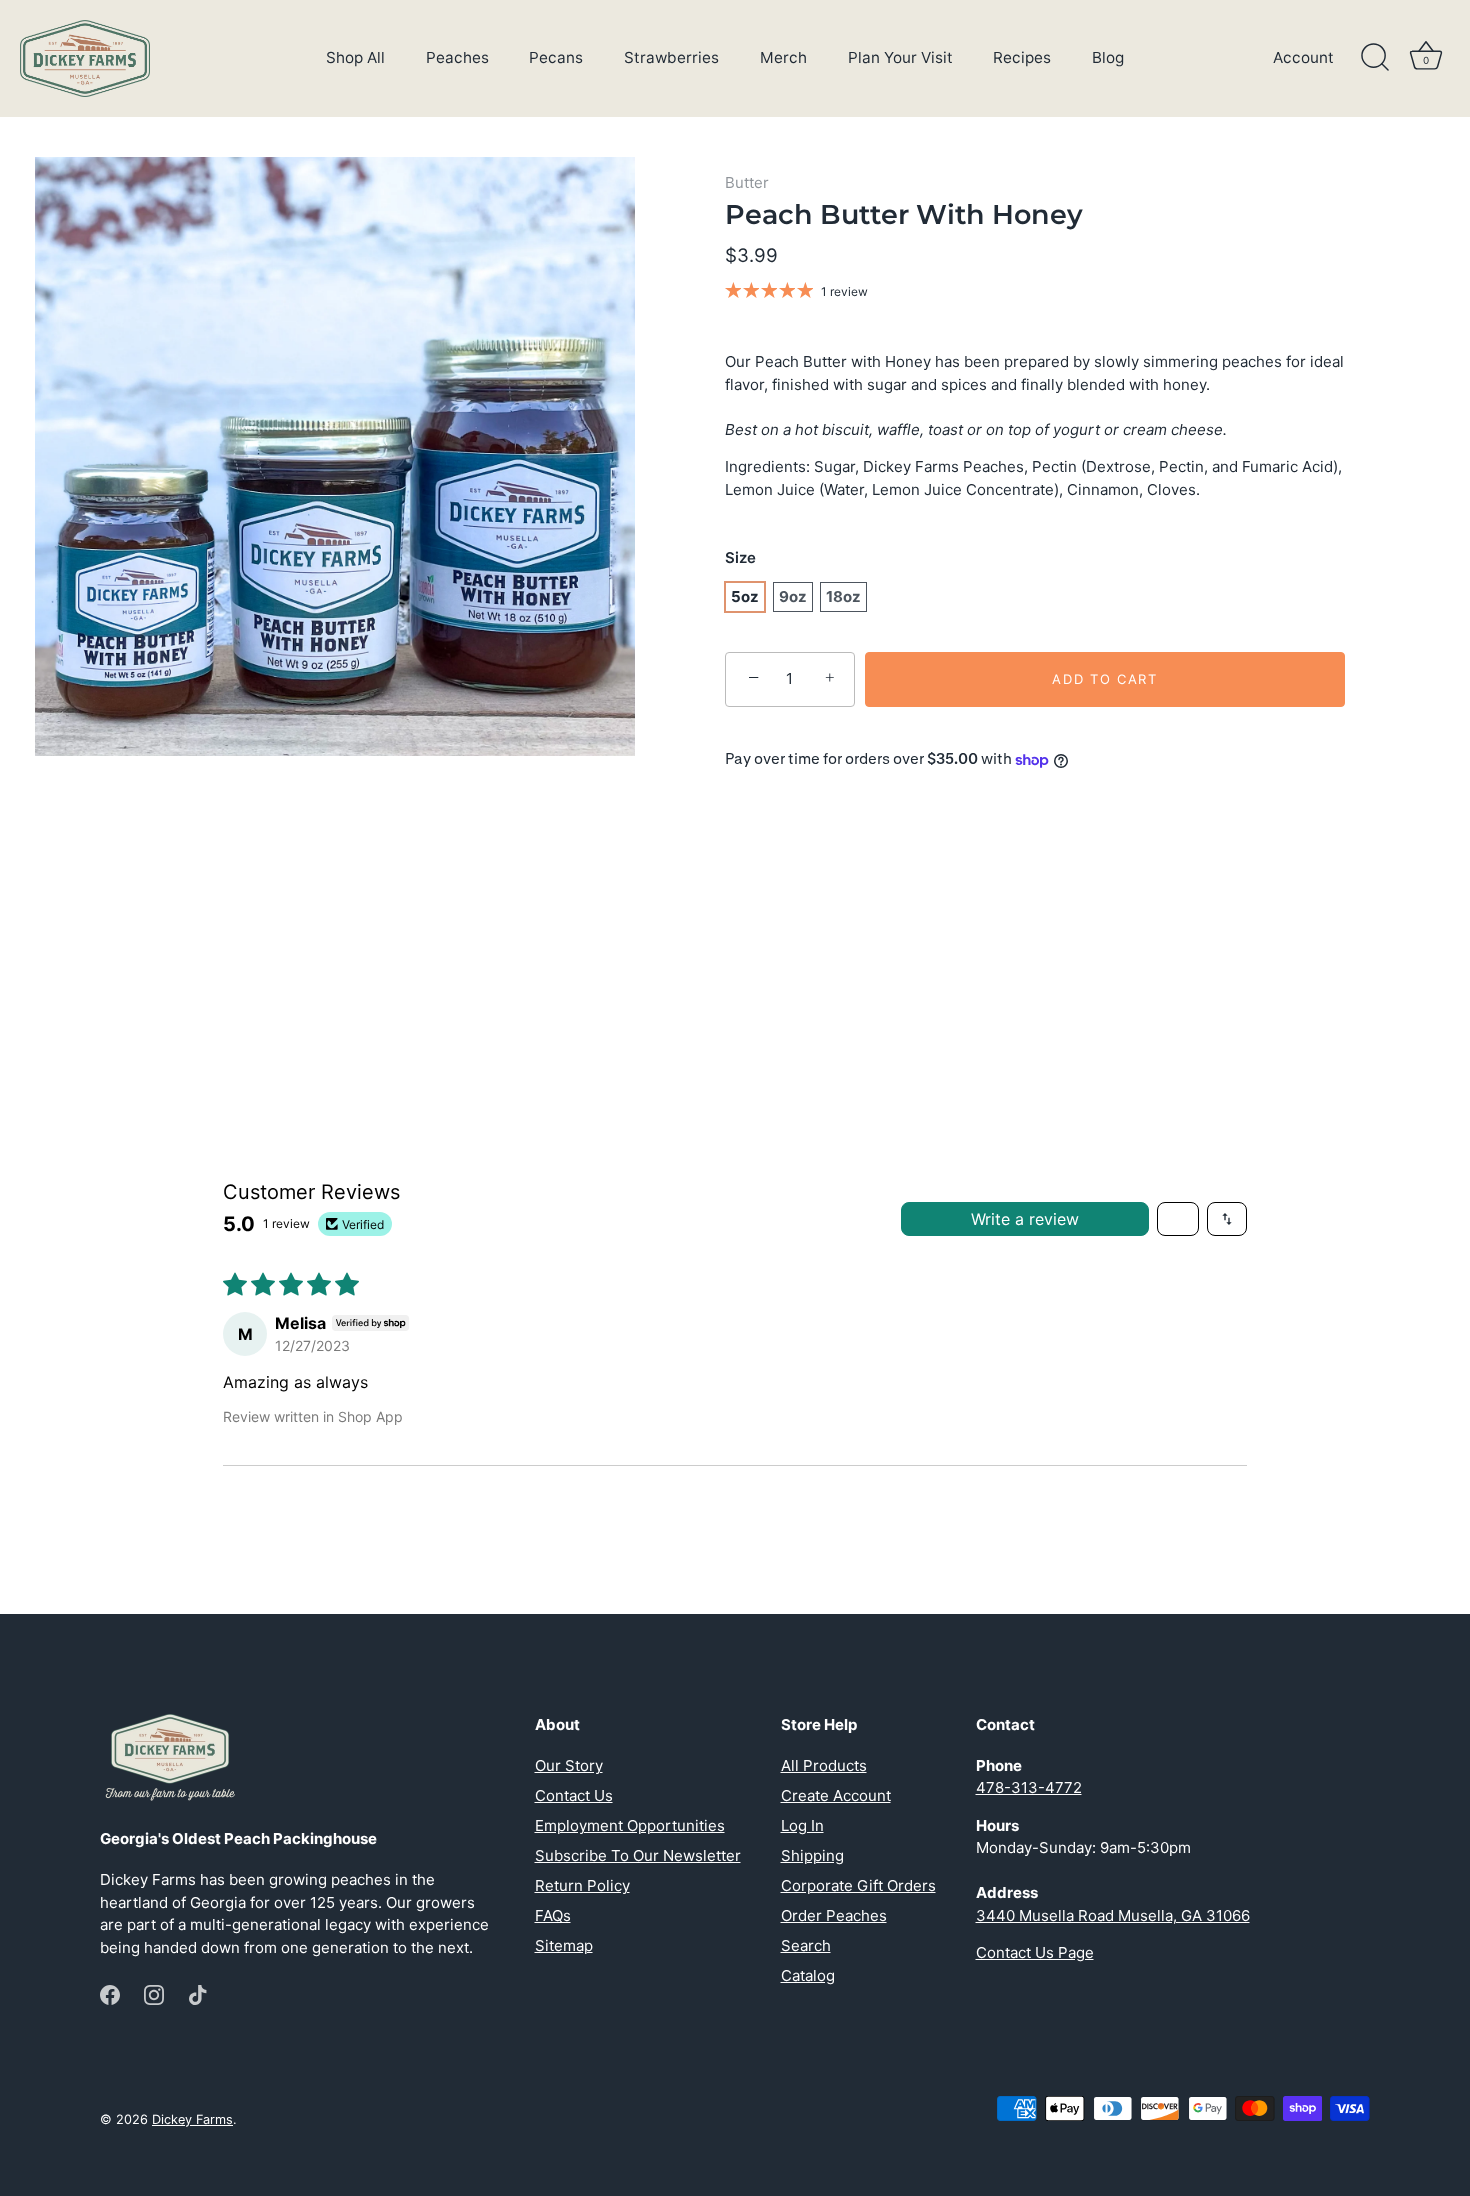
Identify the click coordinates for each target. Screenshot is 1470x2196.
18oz (843, 596)
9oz (793, 596)
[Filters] (1178, 1219)
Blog (1108, 57)
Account (1303, 57)
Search (806, 1945)
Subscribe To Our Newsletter (638, 1855)
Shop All (355, 57)
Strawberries (671, 57)
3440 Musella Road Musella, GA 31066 (1113, 1915)
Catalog (808, 1975)
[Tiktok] (198, 1993)
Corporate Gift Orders (858, 1885)
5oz (745, 596)
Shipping (812, 1855)
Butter (747, 182)
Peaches (457, 57)
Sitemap (564, 1945)
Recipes (1022, 57)
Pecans (556, 57)
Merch (783, 57)
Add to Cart (1105, 679)
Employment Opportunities (630, 1825)
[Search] (1375, 58)
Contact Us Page (1035, 1952)
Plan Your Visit (900, 57)
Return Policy (582, 1885)
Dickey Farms (192, 2119)
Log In (802, 1825)
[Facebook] (110, 1993)
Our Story (569, 1765)
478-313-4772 (1029, 1787)
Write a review (1025, 1219)
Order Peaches (834, 1915)
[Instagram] (154, 1993)
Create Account (836, 1795)
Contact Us (574, 1795)
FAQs (553, 1915)
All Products (824, 1765)
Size (740, 558)
